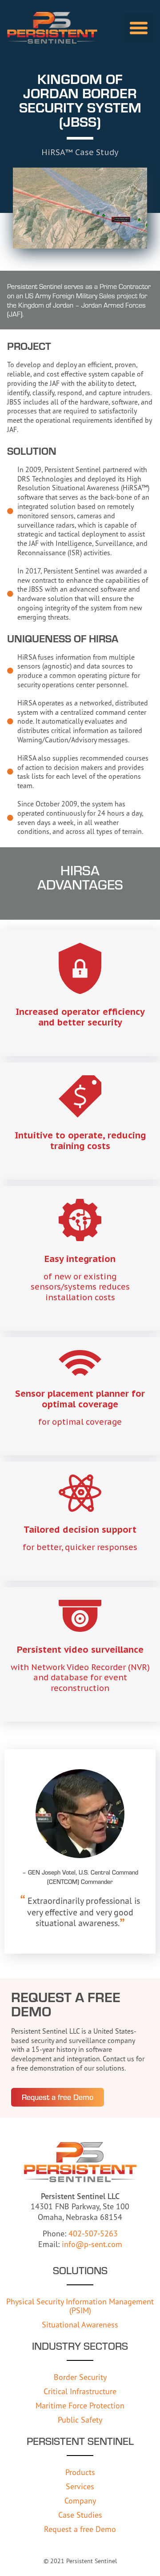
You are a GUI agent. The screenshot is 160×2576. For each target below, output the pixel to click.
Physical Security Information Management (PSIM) (80, 2306)
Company (80, 2500)
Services (80, 2486)
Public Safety (80, 2420)
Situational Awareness (80, 2324)
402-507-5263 (93, 2233)
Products (80, 2472)
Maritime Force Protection (80, 2405)
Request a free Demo (80, 2529)
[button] (139, 28)
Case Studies (80, 2515)
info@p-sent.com (92, 2244)
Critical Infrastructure (80, 2391)
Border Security (80, 2377)
